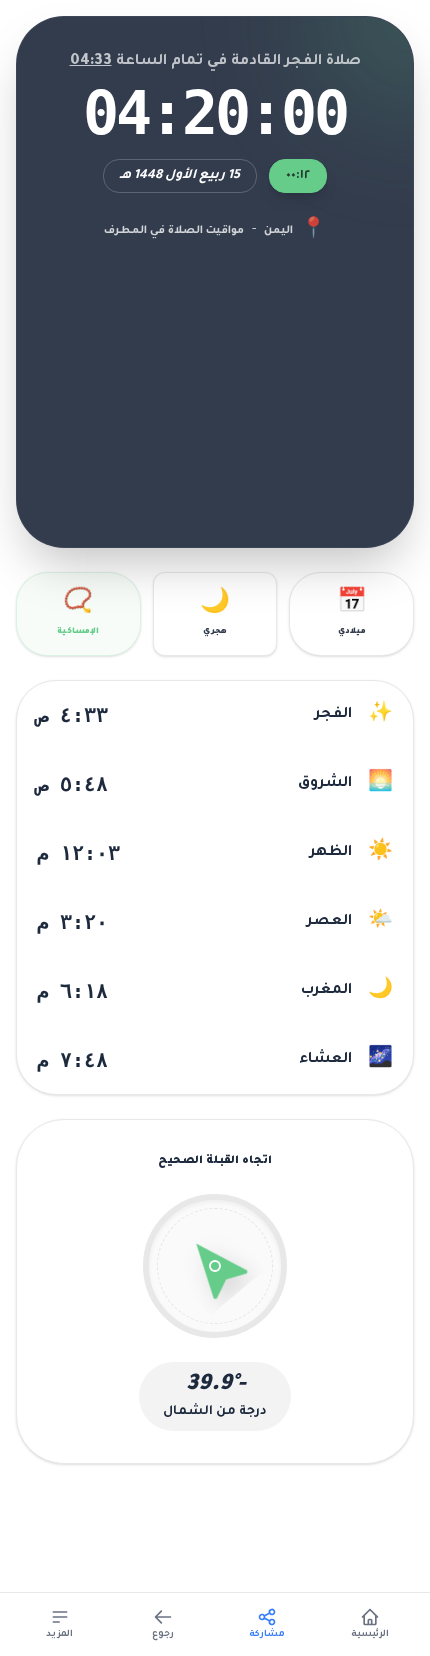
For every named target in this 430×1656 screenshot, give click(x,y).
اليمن (278, 231)
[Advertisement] (215, 380)
